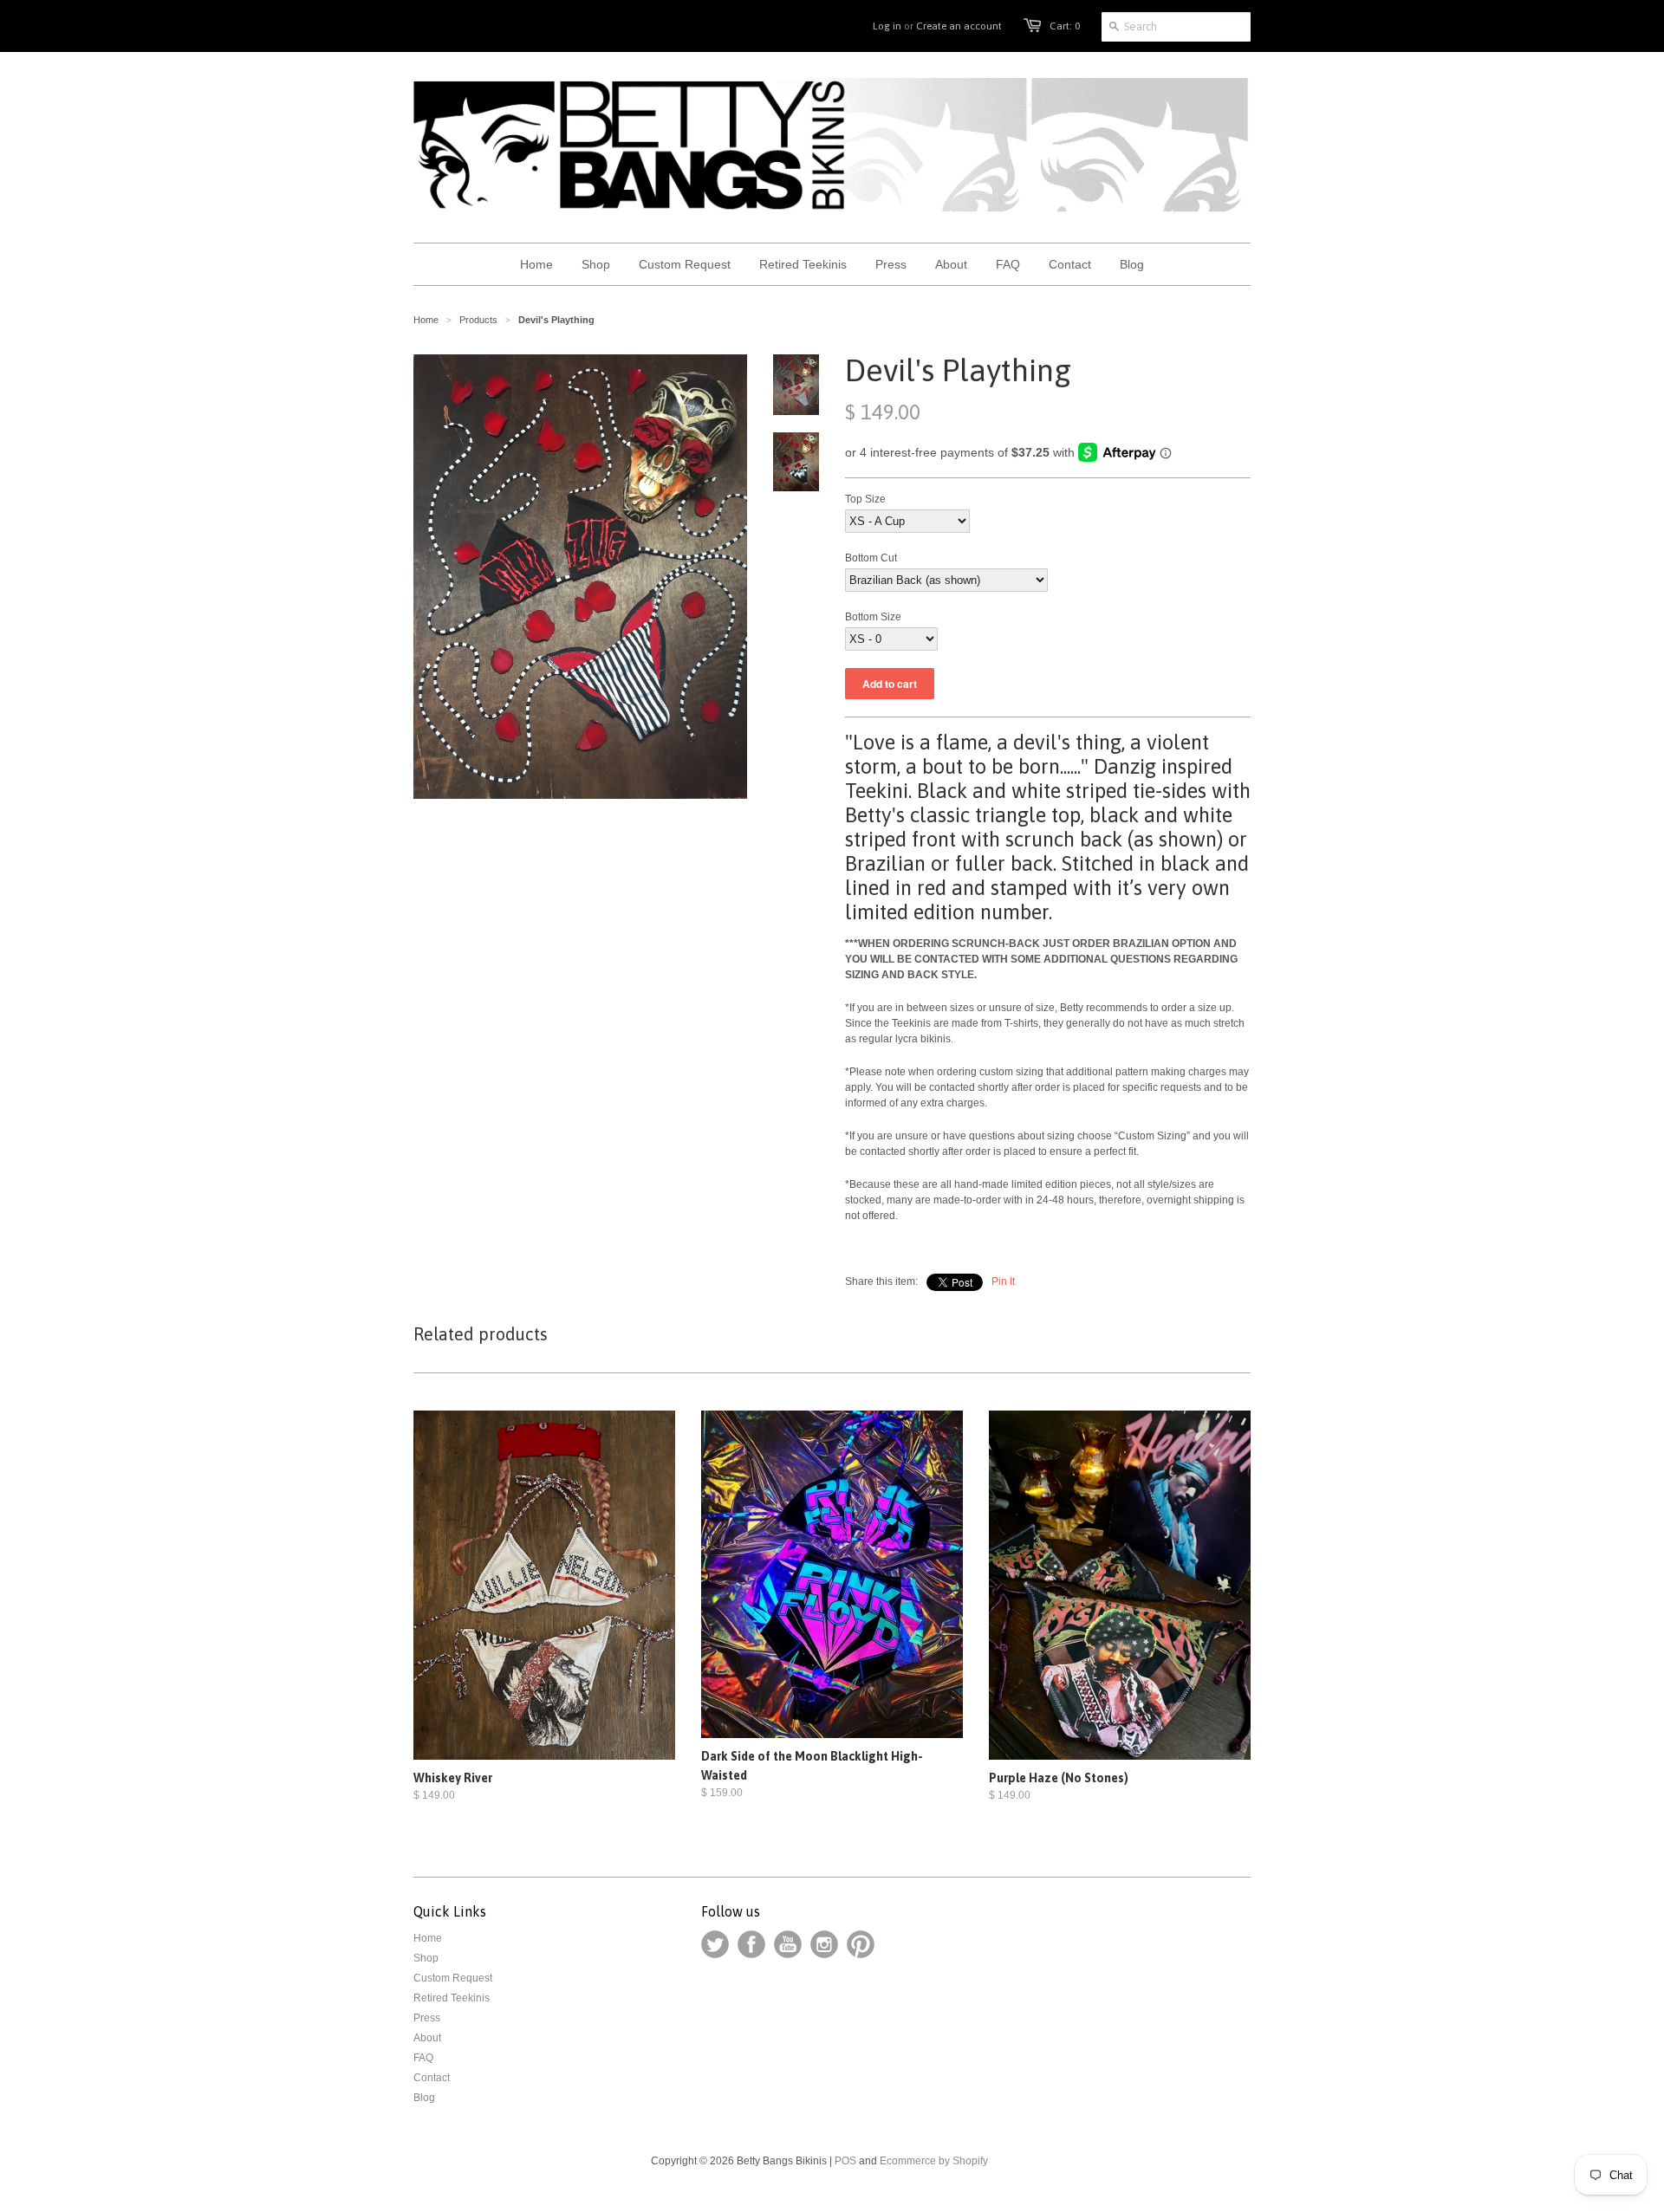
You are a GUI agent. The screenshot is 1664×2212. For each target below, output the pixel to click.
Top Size (865, 499)
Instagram (824, 1944)
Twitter (715, 1944)
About (427, 2038)
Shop (426, 1958)
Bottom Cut (871, 558)
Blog (424, 2098)
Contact (432, 2078)
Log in (887, 26)
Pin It (1003, 1281)
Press (427, 2018)
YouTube (788, 1944)
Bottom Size (873, 617)
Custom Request (453, 1978)
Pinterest (861, 1944)
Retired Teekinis (452, 1998)
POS (845, 2161)
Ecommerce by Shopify (934, 2161)
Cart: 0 (1065, 26)
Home (428, 1938)
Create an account (959, 26)
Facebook (751, 1944)
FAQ (423, 2058)
